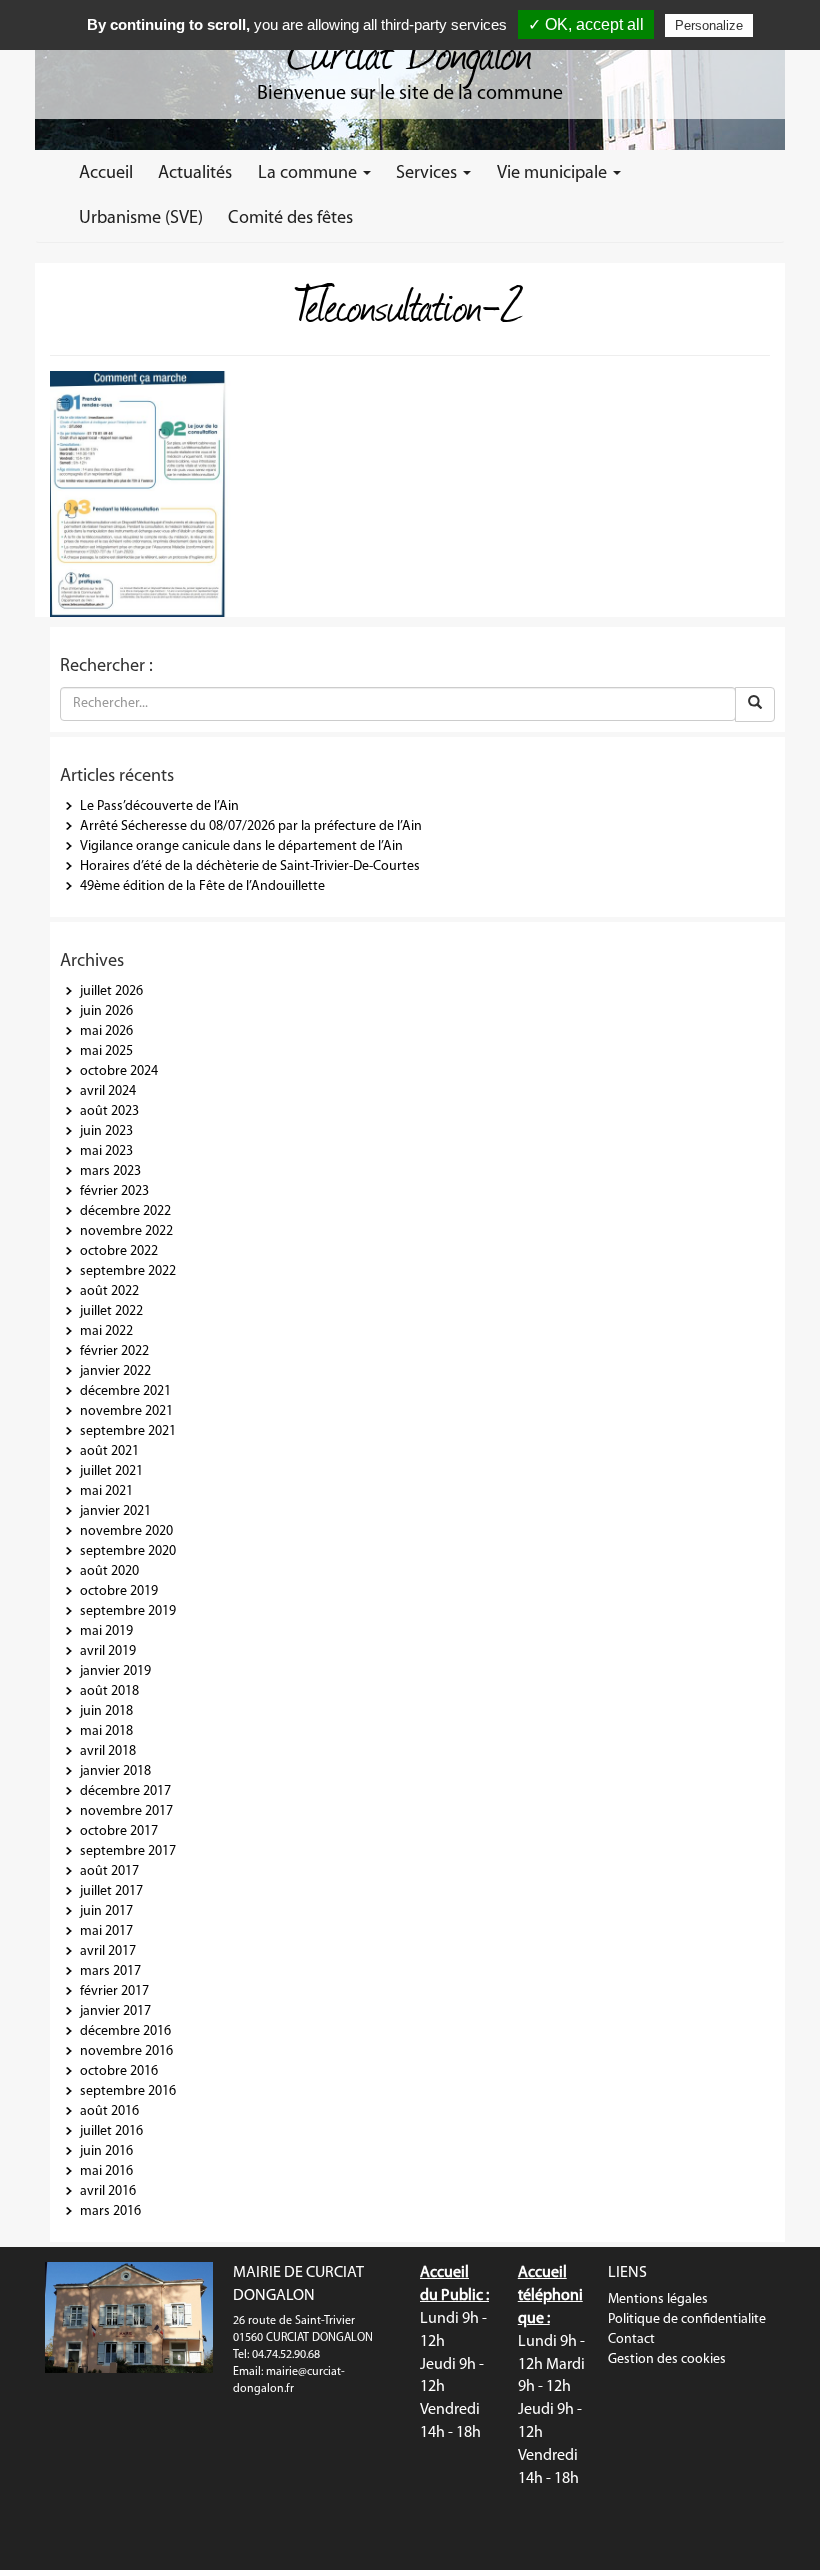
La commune (309, 173)
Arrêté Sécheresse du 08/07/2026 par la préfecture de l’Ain (251, 826)
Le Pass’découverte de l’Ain (159, 806)
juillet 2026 (111, 991)
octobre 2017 (119, 1831)
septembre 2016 (128, 2091)
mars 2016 (110, 2211)
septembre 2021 (128, 1431)
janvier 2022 (115, 1371)
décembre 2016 (125, 2031)
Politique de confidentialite (687, 2319)
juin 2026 (106, 1011)
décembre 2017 (125, 1791)
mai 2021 (106, 1491)
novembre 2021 (126, 1411)
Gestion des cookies (667, 2359)
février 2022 (114, 1351)
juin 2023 (106, 1131)
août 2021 (109, 1451)
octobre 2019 (119, 1591)
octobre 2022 (119, 1251)
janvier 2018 (115, 1771)
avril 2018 (108, 1751)
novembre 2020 (126, 1531)
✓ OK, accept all (586, 24)
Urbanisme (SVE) (141, 218)
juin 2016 (106, 2151)
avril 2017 (108, 1951)
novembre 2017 (126, 1811)
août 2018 (109, 1691)
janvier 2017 (115, 2011)
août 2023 (109, 1111)
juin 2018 (106, 1711)
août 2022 (109, 1291)
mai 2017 (106, 1931)
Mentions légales (658, 2299)
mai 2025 (106, 1051)
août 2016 (109, 2111)
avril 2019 (108, 1651)
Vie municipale (554, 173)
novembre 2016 (126, 2051)
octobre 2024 (119, 1071)
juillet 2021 (111, 1471)
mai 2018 (106, 1731)
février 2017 (114, 1991)
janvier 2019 (115, 1671)
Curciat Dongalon (410, 50)
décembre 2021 (125, 1391)
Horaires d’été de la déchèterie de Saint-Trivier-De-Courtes (250, 866)
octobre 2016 (119, 2071)
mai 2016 (106, 2171)
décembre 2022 (125, 1211)
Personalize (709, 25)
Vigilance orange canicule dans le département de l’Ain (241, 846)
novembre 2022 (126, 1231)
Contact (631, 2339)
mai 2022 (106, 1331)
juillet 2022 (111, 1311)
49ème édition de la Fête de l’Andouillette (202, 886)
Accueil (106, 173)
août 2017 (109, 1871)
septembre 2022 (128, 1271)
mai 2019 (106, 1631)
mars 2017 (110, 1971)
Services (428, 173)
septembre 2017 (128, 1851)
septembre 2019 (128, 1611)
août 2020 (109, 1571)
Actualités (195, 173)
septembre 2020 (128, 1551)
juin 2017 (106, 1911)
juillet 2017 (111, 1891)
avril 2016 (108, 2191)
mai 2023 (106, 1151)
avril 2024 (108, 1091)
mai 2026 (106, 1031)
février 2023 (114, 1191)
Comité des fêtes (290, 218)
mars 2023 (110, 1171)
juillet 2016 (111, 2131)
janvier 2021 (115, 1511)
